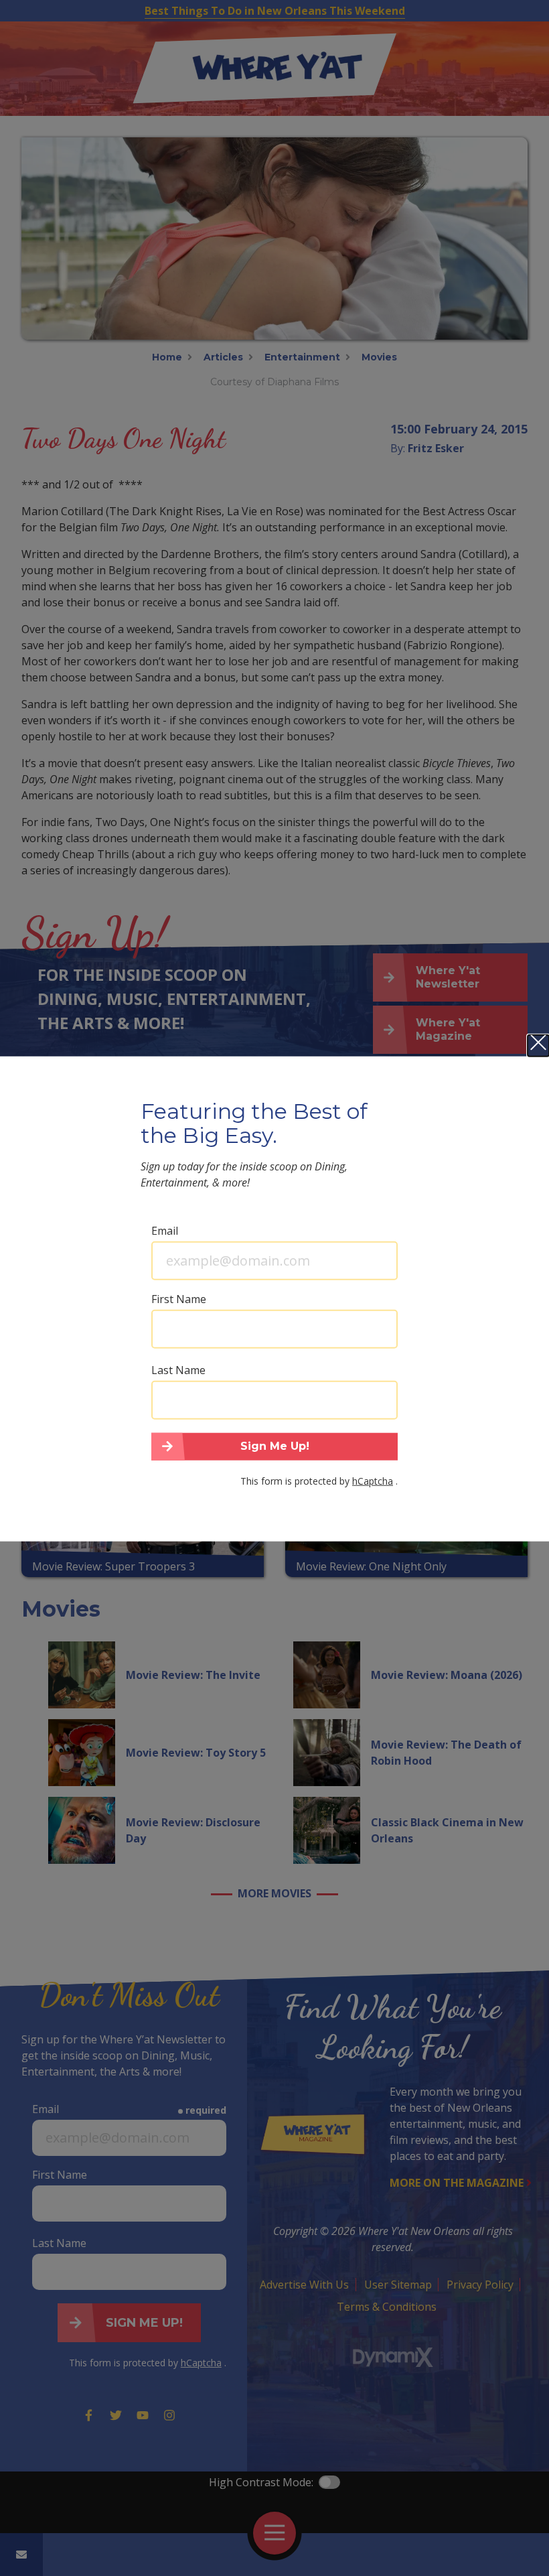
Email (165, 1230)
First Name (179, 1298)
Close (538, 1045)
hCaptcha (373, 1481)
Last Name (178, 1369)
